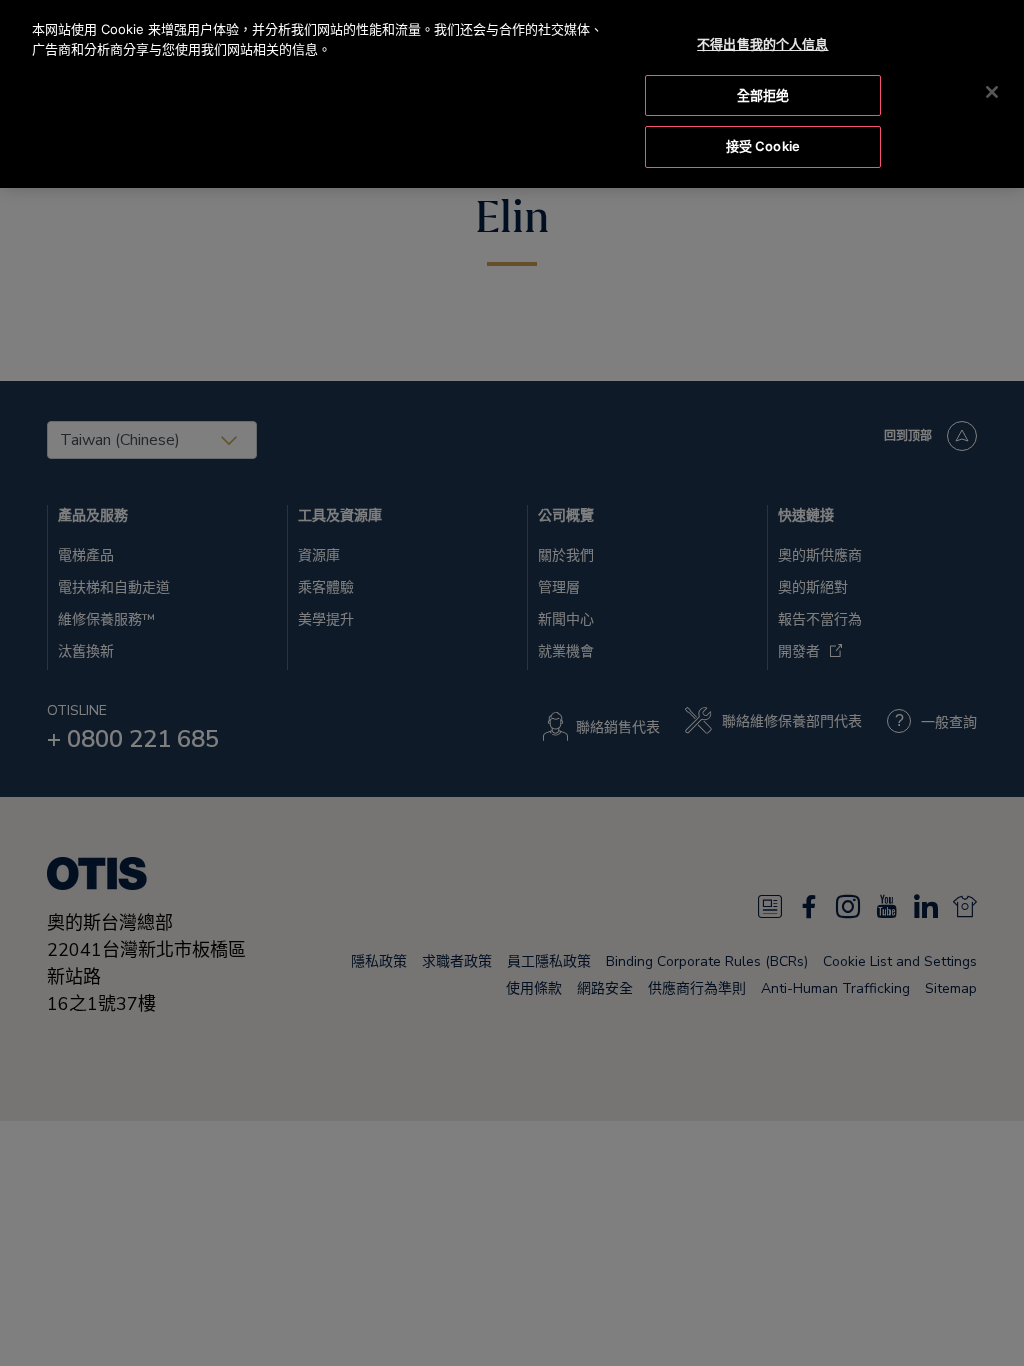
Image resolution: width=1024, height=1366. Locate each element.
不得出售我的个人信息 (762, 44)
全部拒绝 (763, 95)
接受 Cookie (763, 146)
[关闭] (992, 92)
